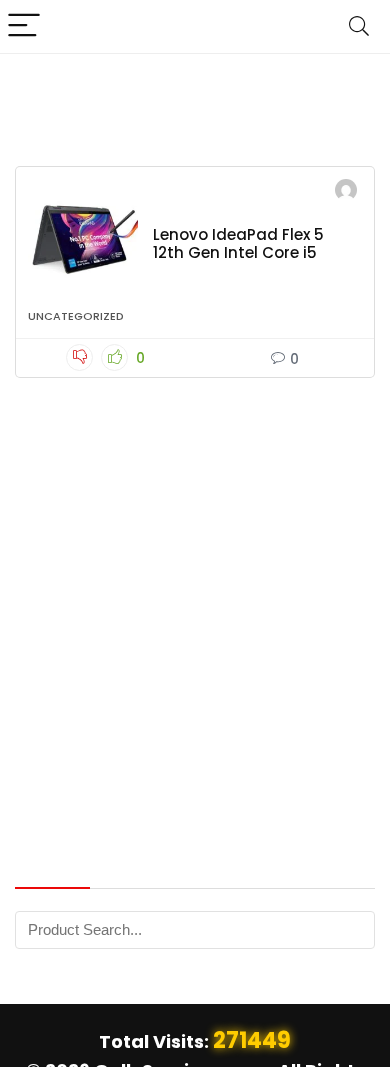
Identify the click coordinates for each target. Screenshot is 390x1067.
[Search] (359, 26)
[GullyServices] (346, 192)
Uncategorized (76, 316)
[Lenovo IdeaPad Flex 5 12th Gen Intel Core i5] (83, 239)
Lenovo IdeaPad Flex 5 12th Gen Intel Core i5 (238, 243)
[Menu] (24, 26)
